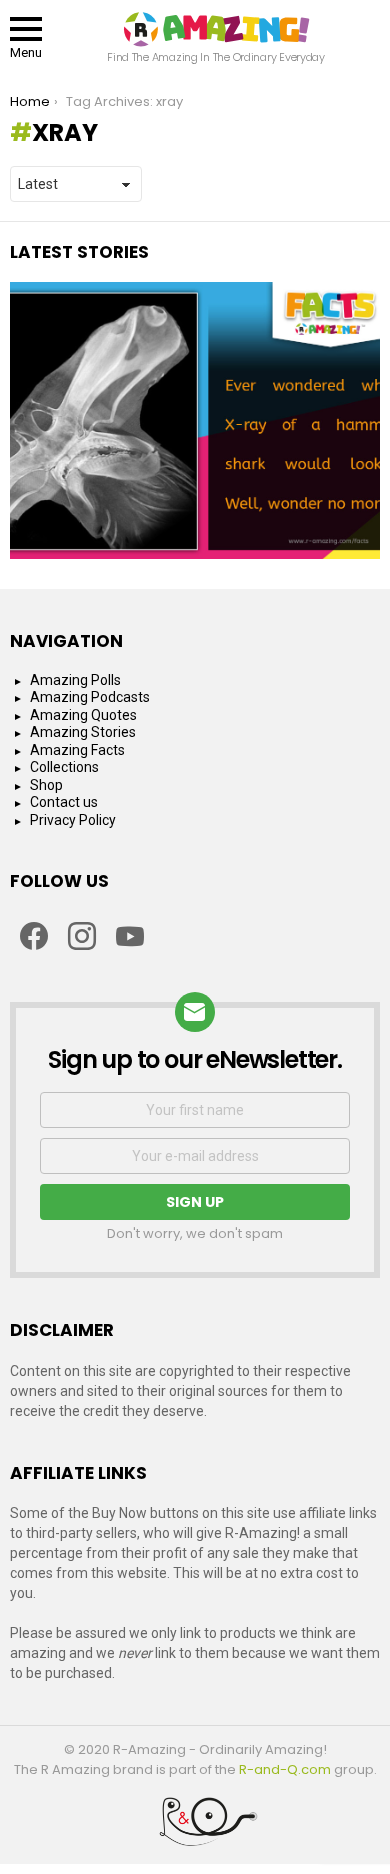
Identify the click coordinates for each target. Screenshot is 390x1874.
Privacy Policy (73, 820)
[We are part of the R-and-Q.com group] (195, 1829)
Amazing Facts (77, 750)
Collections (64, 767)
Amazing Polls (75, 680)
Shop (46, 785)
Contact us (64, 802)
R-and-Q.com (285, 1769)
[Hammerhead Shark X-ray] (195, 421)
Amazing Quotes (83, 715)
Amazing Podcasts (90, 697)
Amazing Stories (83, 732)
